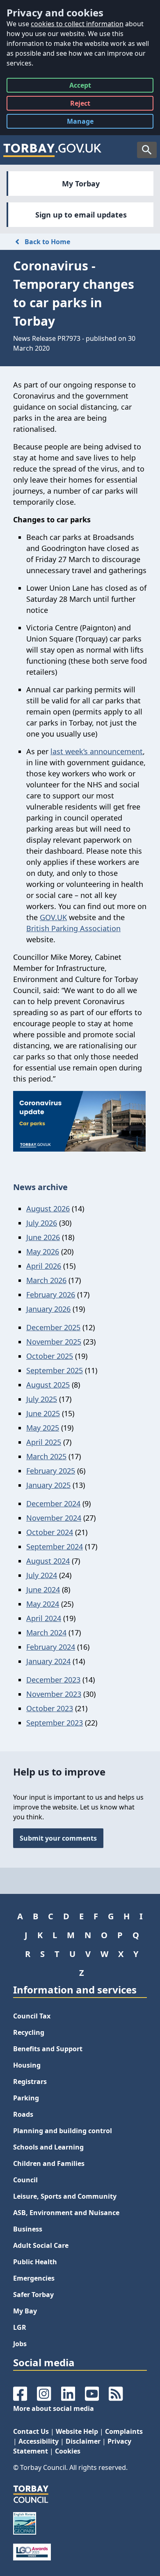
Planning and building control (63, 2131)
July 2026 (42, 1223)
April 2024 (44, 1618)
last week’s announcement (97, 751)
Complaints (124, 2431)
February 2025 (51, 1471)
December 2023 (53, 1680)
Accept (80, 87)
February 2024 (51, 1647)
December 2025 (53, 1327)
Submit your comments (58, 1838)
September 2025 (55, 1370)
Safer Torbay (33, 2295)
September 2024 (55, 1547)
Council (25, 2180)
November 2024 (54, 1518)
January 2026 (48, 1309)
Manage (87, 123)
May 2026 (43, 1252)
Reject (80, 105)
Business (28, 2229)
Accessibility (39, 2441)
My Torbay (81, 184)
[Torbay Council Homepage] (53, 150)
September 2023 (55, 1723)
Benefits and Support (48, 2049)
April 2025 (44, 1442)
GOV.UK (53, 917)
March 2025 (46, 1456)
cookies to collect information (77, 24)
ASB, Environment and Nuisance (66, 2213)
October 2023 (50, 1708)
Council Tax (32, 2016)
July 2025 (42, 1399)
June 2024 (43, 1590)
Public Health (35, 2262)
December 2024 (53, 1503)
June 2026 (43, 1237)
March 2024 (46, 1633)
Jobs (20, 2344)
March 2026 (46, 1280)
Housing (27, 2065)
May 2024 (43, 1604)
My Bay (25, 2311)
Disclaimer (83, 2441)
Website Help (77, 2431)
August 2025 (48, 1385)
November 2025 (54, 1342)
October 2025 (50, 1356)
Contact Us (31, 2431)
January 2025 (48, 1485)
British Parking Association (73, 928)
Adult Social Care (41, 2245)
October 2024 (50, 1532)
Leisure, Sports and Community (65, 2196)
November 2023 (54, 1694)
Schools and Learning (48, 2147)
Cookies (68, 2451)
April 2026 (44, 1266)
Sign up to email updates (81, 215)
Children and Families (49, 2163)
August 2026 (48, 1209)
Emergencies (34, 2278)
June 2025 (43, 1413)
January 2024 (48, 1661)
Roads (23, 2114)
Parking (26, 2098)
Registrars (30, 2082)
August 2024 (48, 1561)
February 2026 (51, 1295)
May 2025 (43, 1428)
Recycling (29, 2032)
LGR (20, 2327)
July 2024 (42, 1575)
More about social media (54, 2408)
